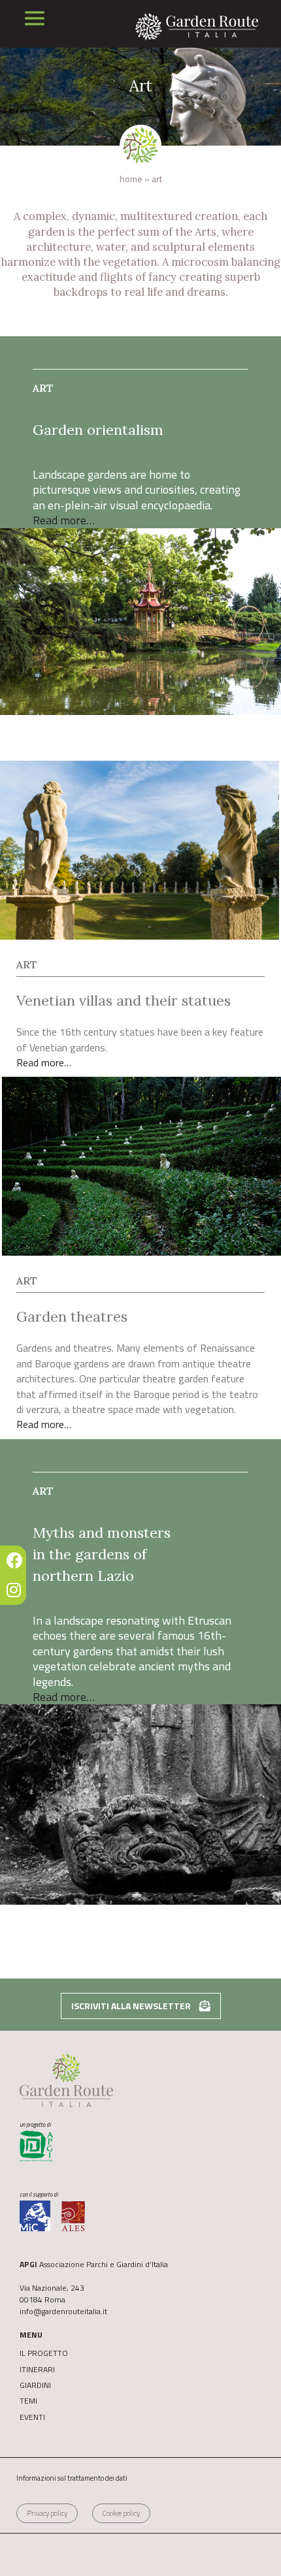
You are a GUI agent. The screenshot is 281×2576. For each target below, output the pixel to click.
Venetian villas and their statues (124, 1000)
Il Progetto (44, 2353)
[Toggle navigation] (35, 18)
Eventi (32, 2417)
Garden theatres (72, 1316)
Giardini (35, 2385)
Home (131, 179)
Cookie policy (121, 2513)
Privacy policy (47, 2513)
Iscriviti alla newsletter (132, 2006)
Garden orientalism (98, 430)
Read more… (64, 520)
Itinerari (37, 2370)
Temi (28, 2401)
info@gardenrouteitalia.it (63, 2311)
